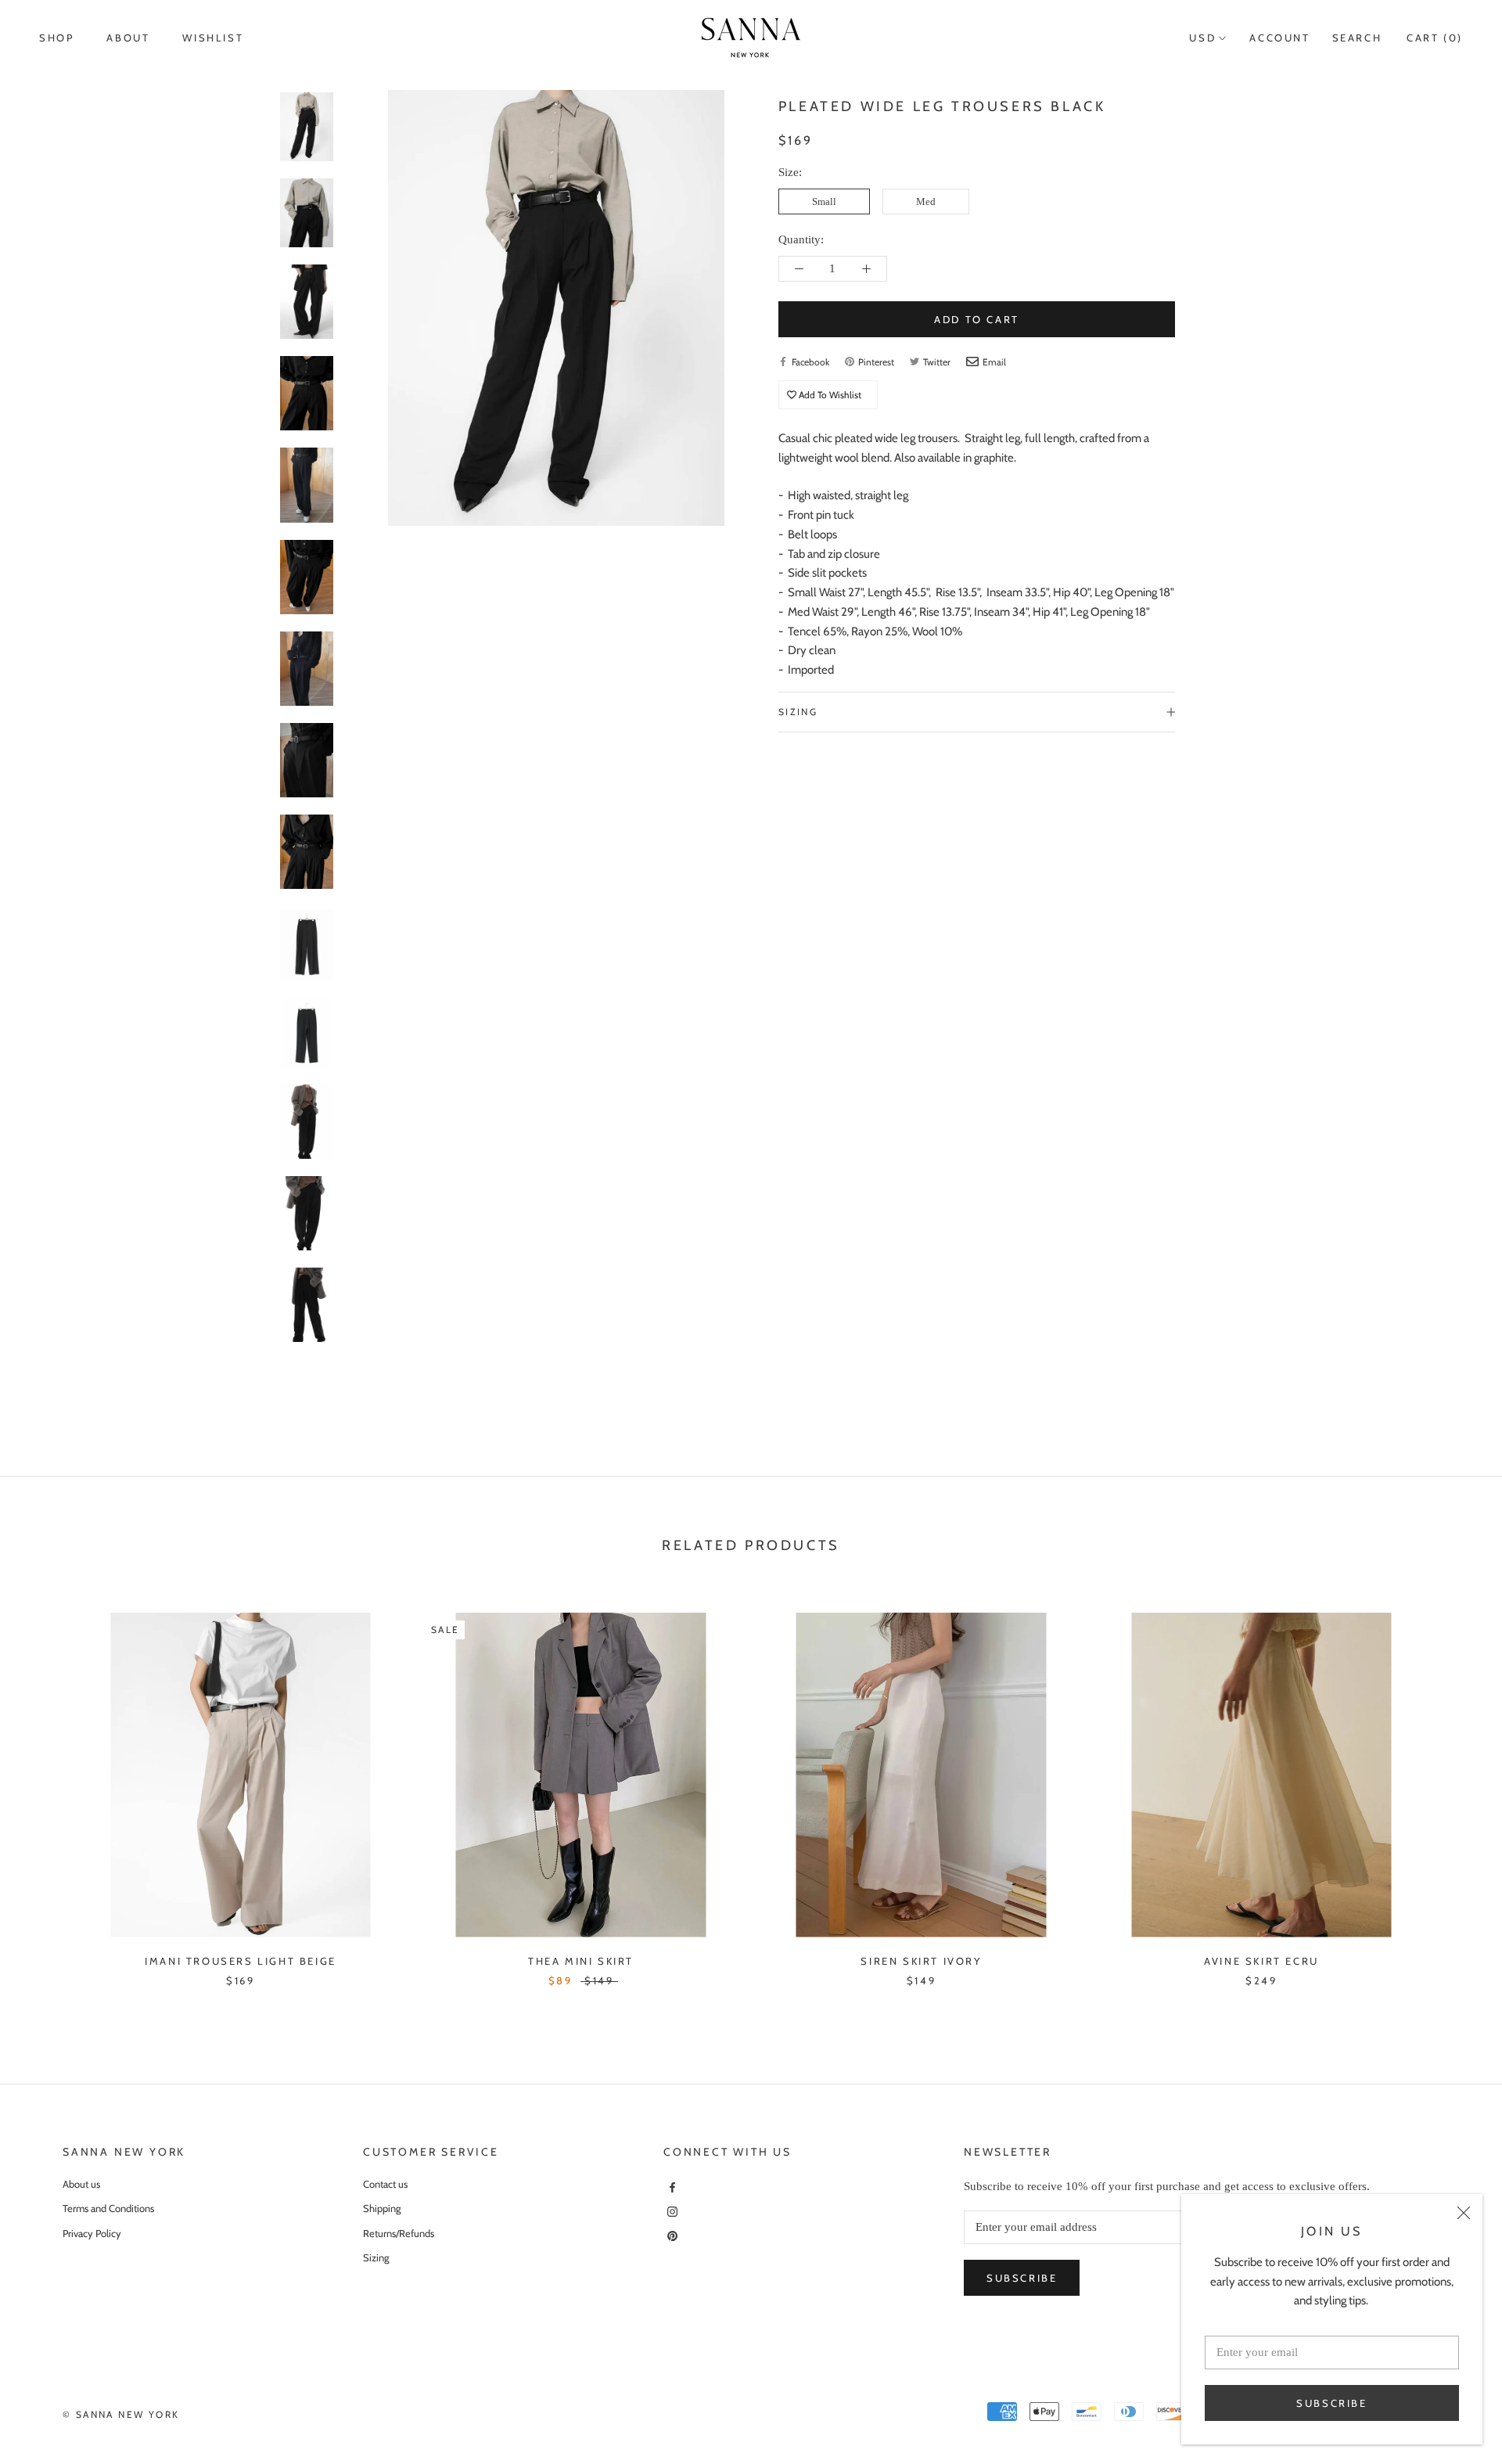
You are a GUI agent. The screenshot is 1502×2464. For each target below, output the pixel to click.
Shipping (382, 2208)
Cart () (1435, 38)
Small (824, 201)
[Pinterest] (670, 2234)
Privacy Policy (92, 2233)
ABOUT (128, 38)
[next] (1453, 1784)
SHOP (56, 38)
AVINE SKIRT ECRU (1261, 1961)
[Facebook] (670, 2187)
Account (1279, 38)
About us (81, 2184)
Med (926, 201)
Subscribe (1331, 2403)
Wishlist (213, 38)
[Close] (1464, 2213)
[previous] (49, 1784)
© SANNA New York (121, 2414)
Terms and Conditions (108, 2208)
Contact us (385, 2184)
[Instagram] (670, 2211)
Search (1357, 38)
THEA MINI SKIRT (581, 1961)
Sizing (798, 712)
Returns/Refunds (399, 2233)
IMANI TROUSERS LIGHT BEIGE (241, 1961)
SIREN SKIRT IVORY (921, 1961)
